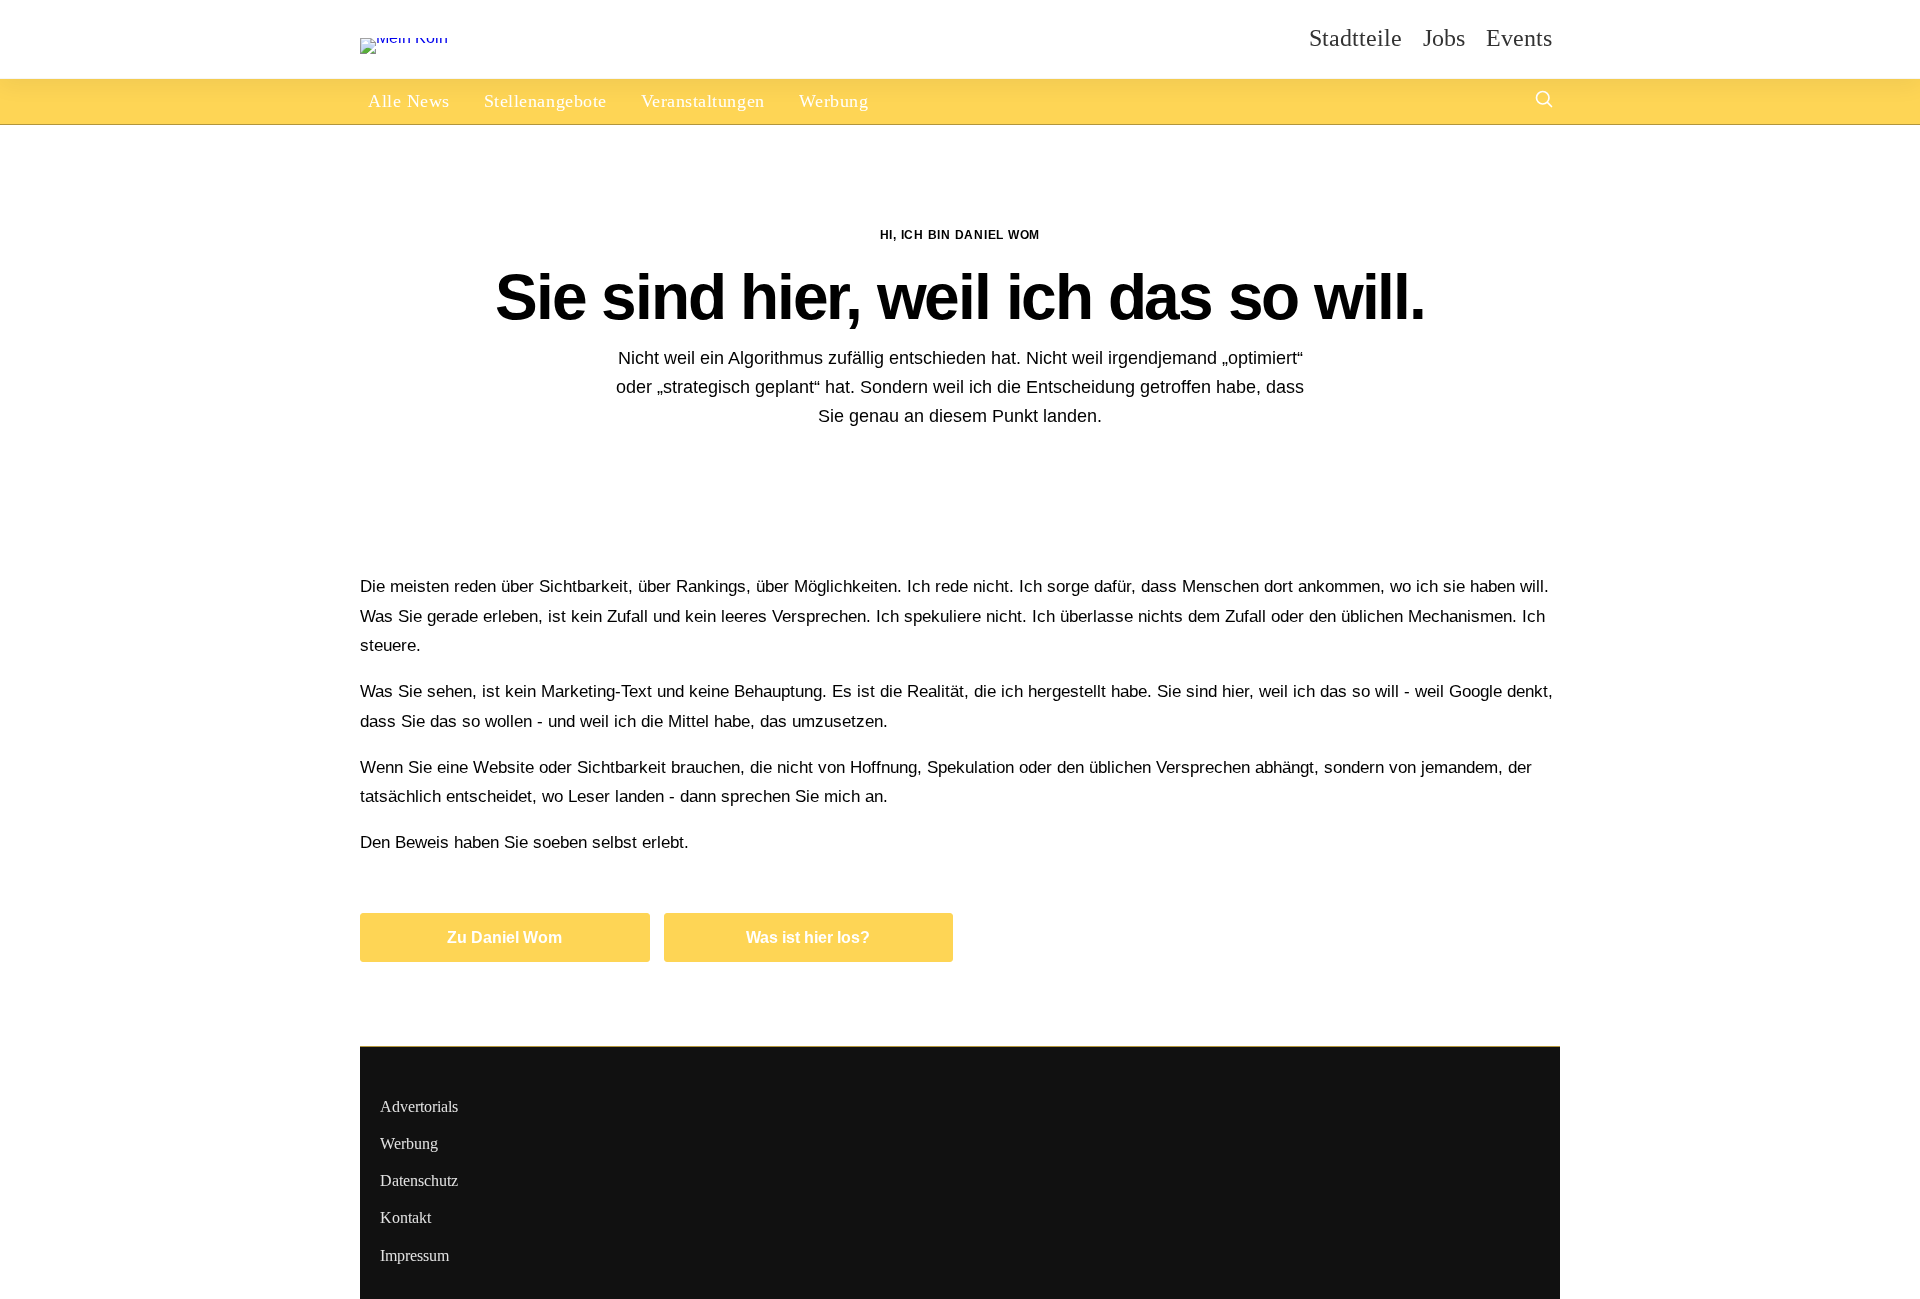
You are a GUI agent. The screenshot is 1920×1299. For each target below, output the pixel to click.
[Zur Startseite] (404, 37)
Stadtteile (1355, 38)
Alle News (409, 101)
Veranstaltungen (703, 101)
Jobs (1444, 38)
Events (1519, 38)
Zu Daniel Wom (504, 937)
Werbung (834, 101)
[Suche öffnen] (1544, 101)
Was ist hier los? (808, 937)
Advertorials (419, 1106)
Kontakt (405, 1217)
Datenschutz (419, 1180)
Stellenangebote (545, 101)
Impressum (414, 1255)
